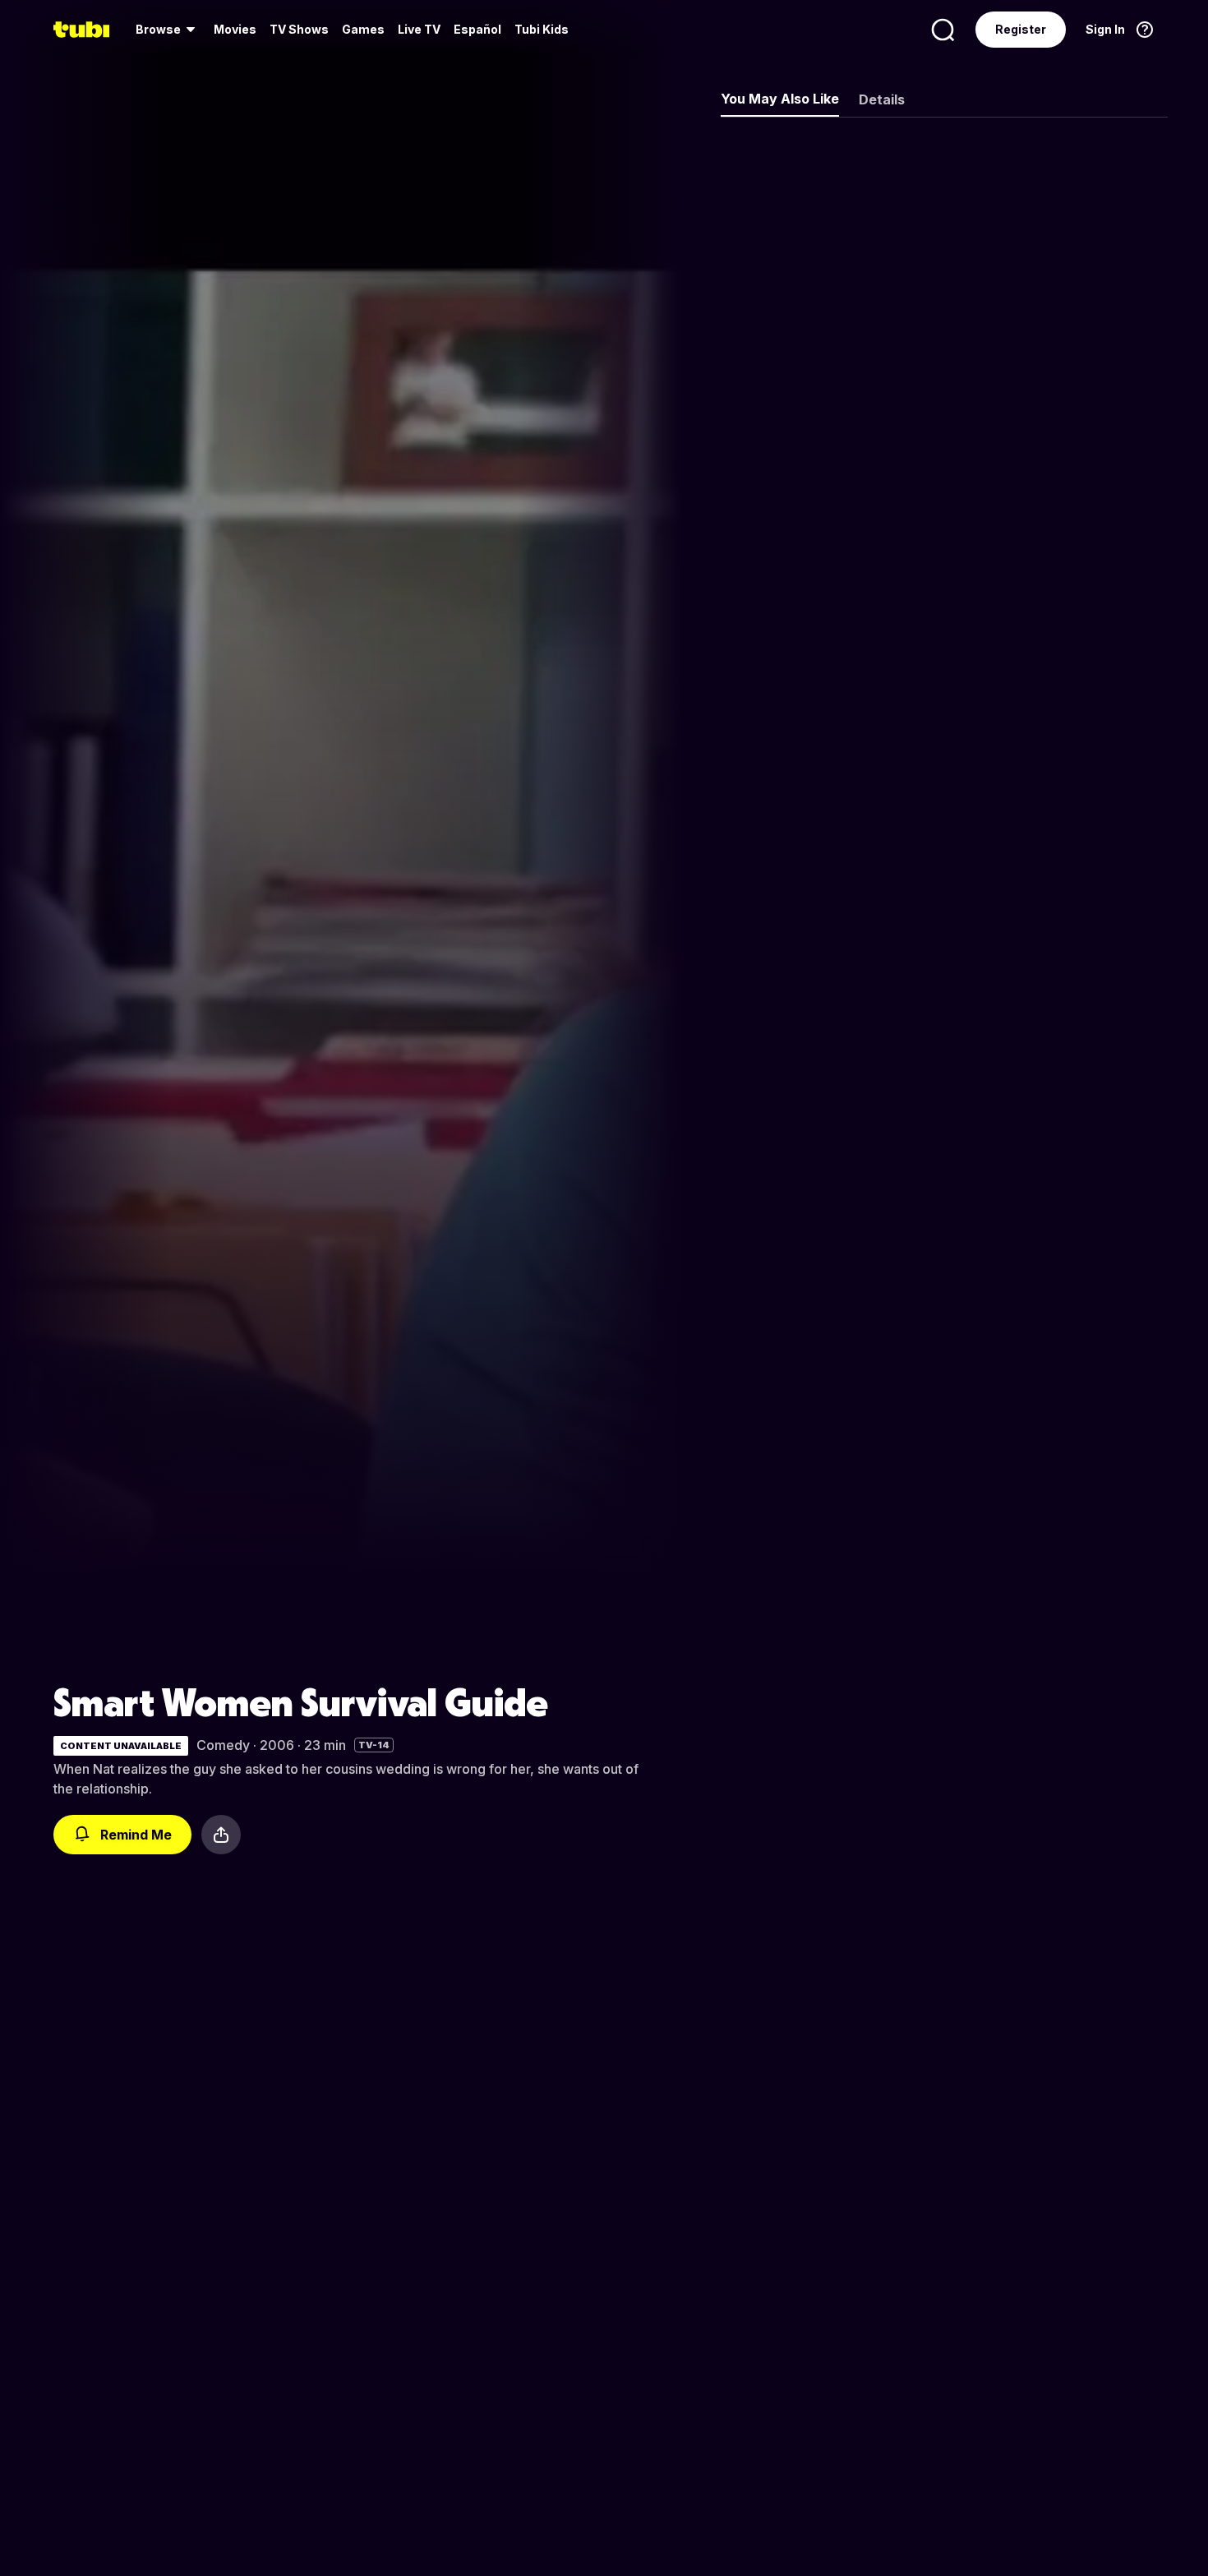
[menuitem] (168, 30)
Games (363, 29)
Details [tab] (882, 99)
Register (1021, 29)
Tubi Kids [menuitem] (542, 29)
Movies (235, 29)
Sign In (1105, 29)
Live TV (419, 29)
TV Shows (299, 29)
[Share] (221, 1835)
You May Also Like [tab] (780, 99)
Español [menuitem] (477, 29)
